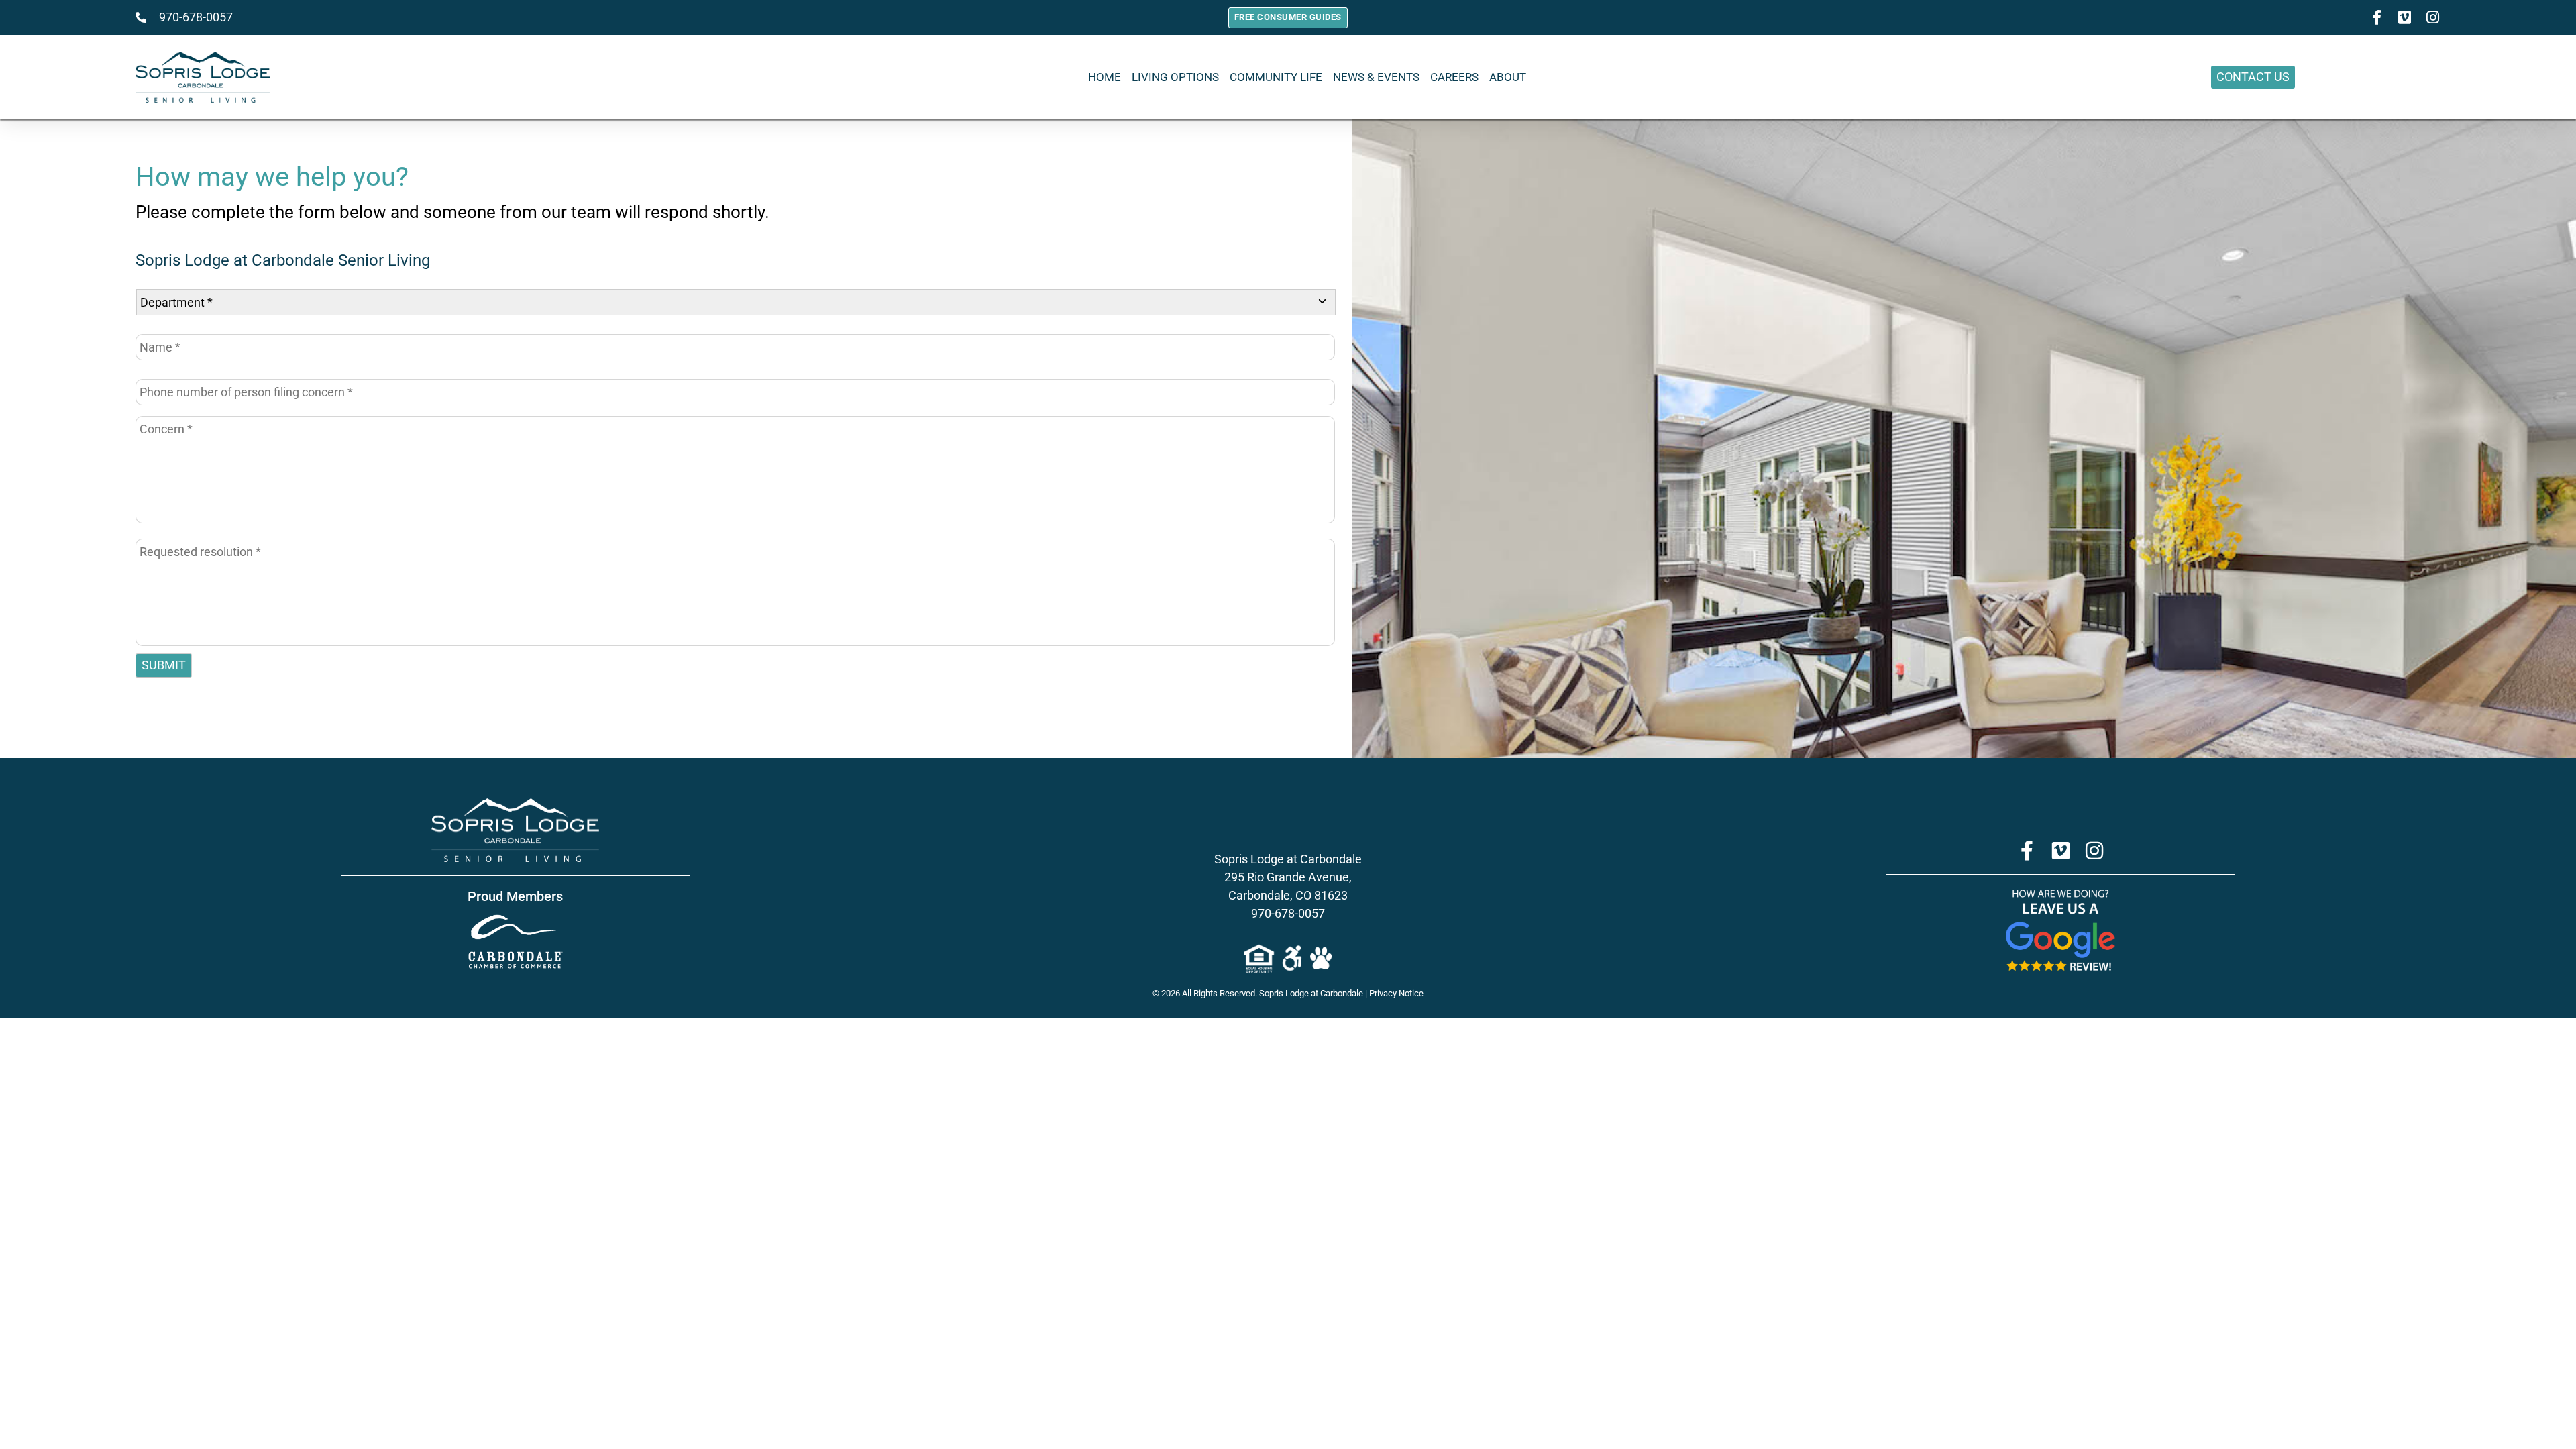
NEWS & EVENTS (1376, 77)
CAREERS (1454, 77)
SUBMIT (164, 665)
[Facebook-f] (2377, 17)
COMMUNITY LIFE (1276, 77)
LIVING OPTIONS (1175, 77)
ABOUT (1508, 77)
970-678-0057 (1288, 913)
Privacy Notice (1396, 993)
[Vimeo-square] (2405, 17)
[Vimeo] (2061, 851)
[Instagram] (2433, 17)
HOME (1105, 77)
